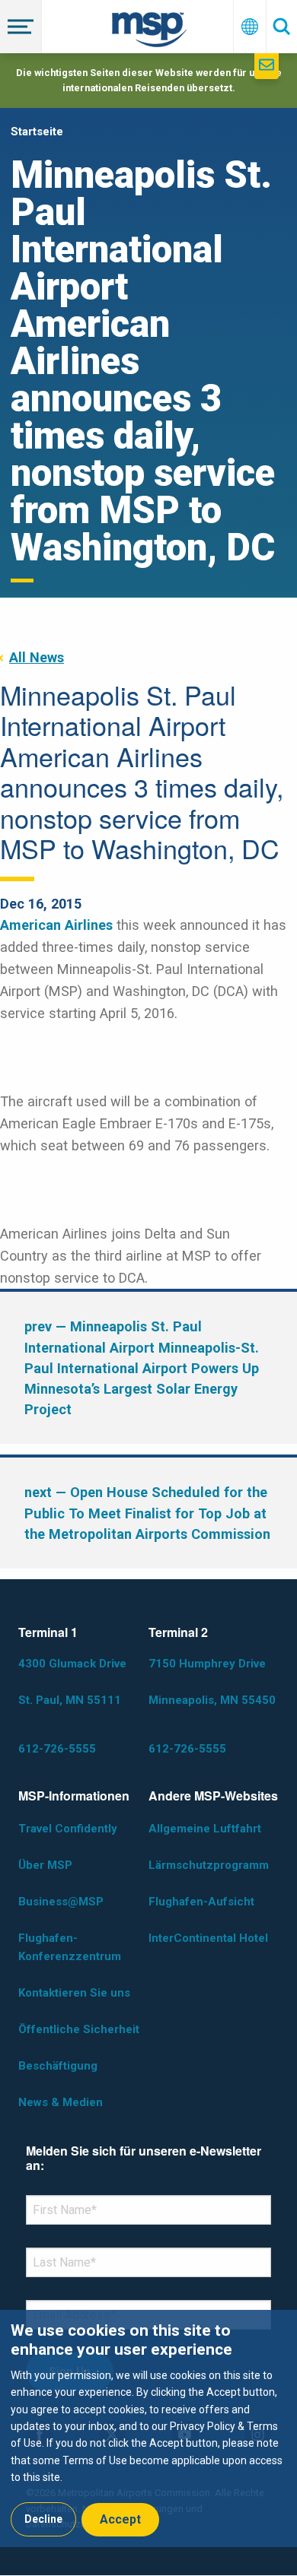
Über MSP (45, 1865)
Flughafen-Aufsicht (201, 1902)
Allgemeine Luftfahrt (205, 1829)
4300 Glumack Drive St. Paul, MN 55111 (72, 1682)
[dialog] (148, 2428)
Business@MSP (61, 1902)
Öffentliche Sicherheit (79, 2029)
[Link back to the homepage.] (149, 32)
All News (37, 657)
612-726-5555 (57, 1749)
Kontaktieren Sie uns (74, 1993)
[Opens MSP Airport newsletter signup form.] (267, 66)
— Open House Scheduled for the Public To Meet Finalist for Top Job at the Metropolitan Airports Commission (147, 1513)
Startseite (37, 132)
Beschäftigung (58, 2066)
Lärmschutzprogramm (209, 1865)
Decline (43, 2519)
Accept (120, 2519)
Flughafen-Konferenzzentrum (70, 1947)
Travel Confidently (68, 1829)
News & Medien (61, 2102)
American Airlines (56, 925)
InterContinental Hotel (208, 1938)
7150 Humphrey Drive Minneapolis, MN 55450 (212, 1682)
